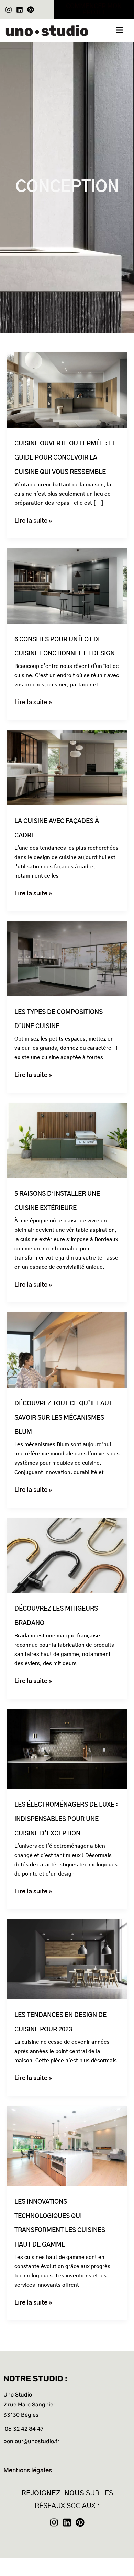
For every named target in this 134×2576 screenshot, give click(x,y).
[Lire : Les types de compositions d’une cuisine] (67, 959)
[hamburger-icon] (119, 31)
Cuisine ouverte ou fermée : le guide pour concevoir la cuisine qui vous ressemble (65, 458)
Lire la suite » (33, 520)
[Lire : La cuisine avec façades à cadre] (67, 768)
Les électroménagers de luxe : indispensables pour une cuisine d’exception (66, 1819)
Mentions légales (28, 2471)
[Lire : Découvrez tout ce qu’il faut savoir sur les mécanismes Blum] (67, 1350)
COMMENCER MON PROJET (94, 10)
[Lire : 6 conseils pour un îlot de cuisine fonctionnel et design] (67, 586)
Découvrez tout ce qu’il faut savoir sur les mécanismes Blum (63, 1418)
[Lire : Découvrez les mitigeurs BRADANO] (67, 1555)
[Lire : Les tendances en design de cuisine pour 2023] (67, 1959)
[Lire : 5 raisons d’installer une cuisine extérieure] (67, 1140)
